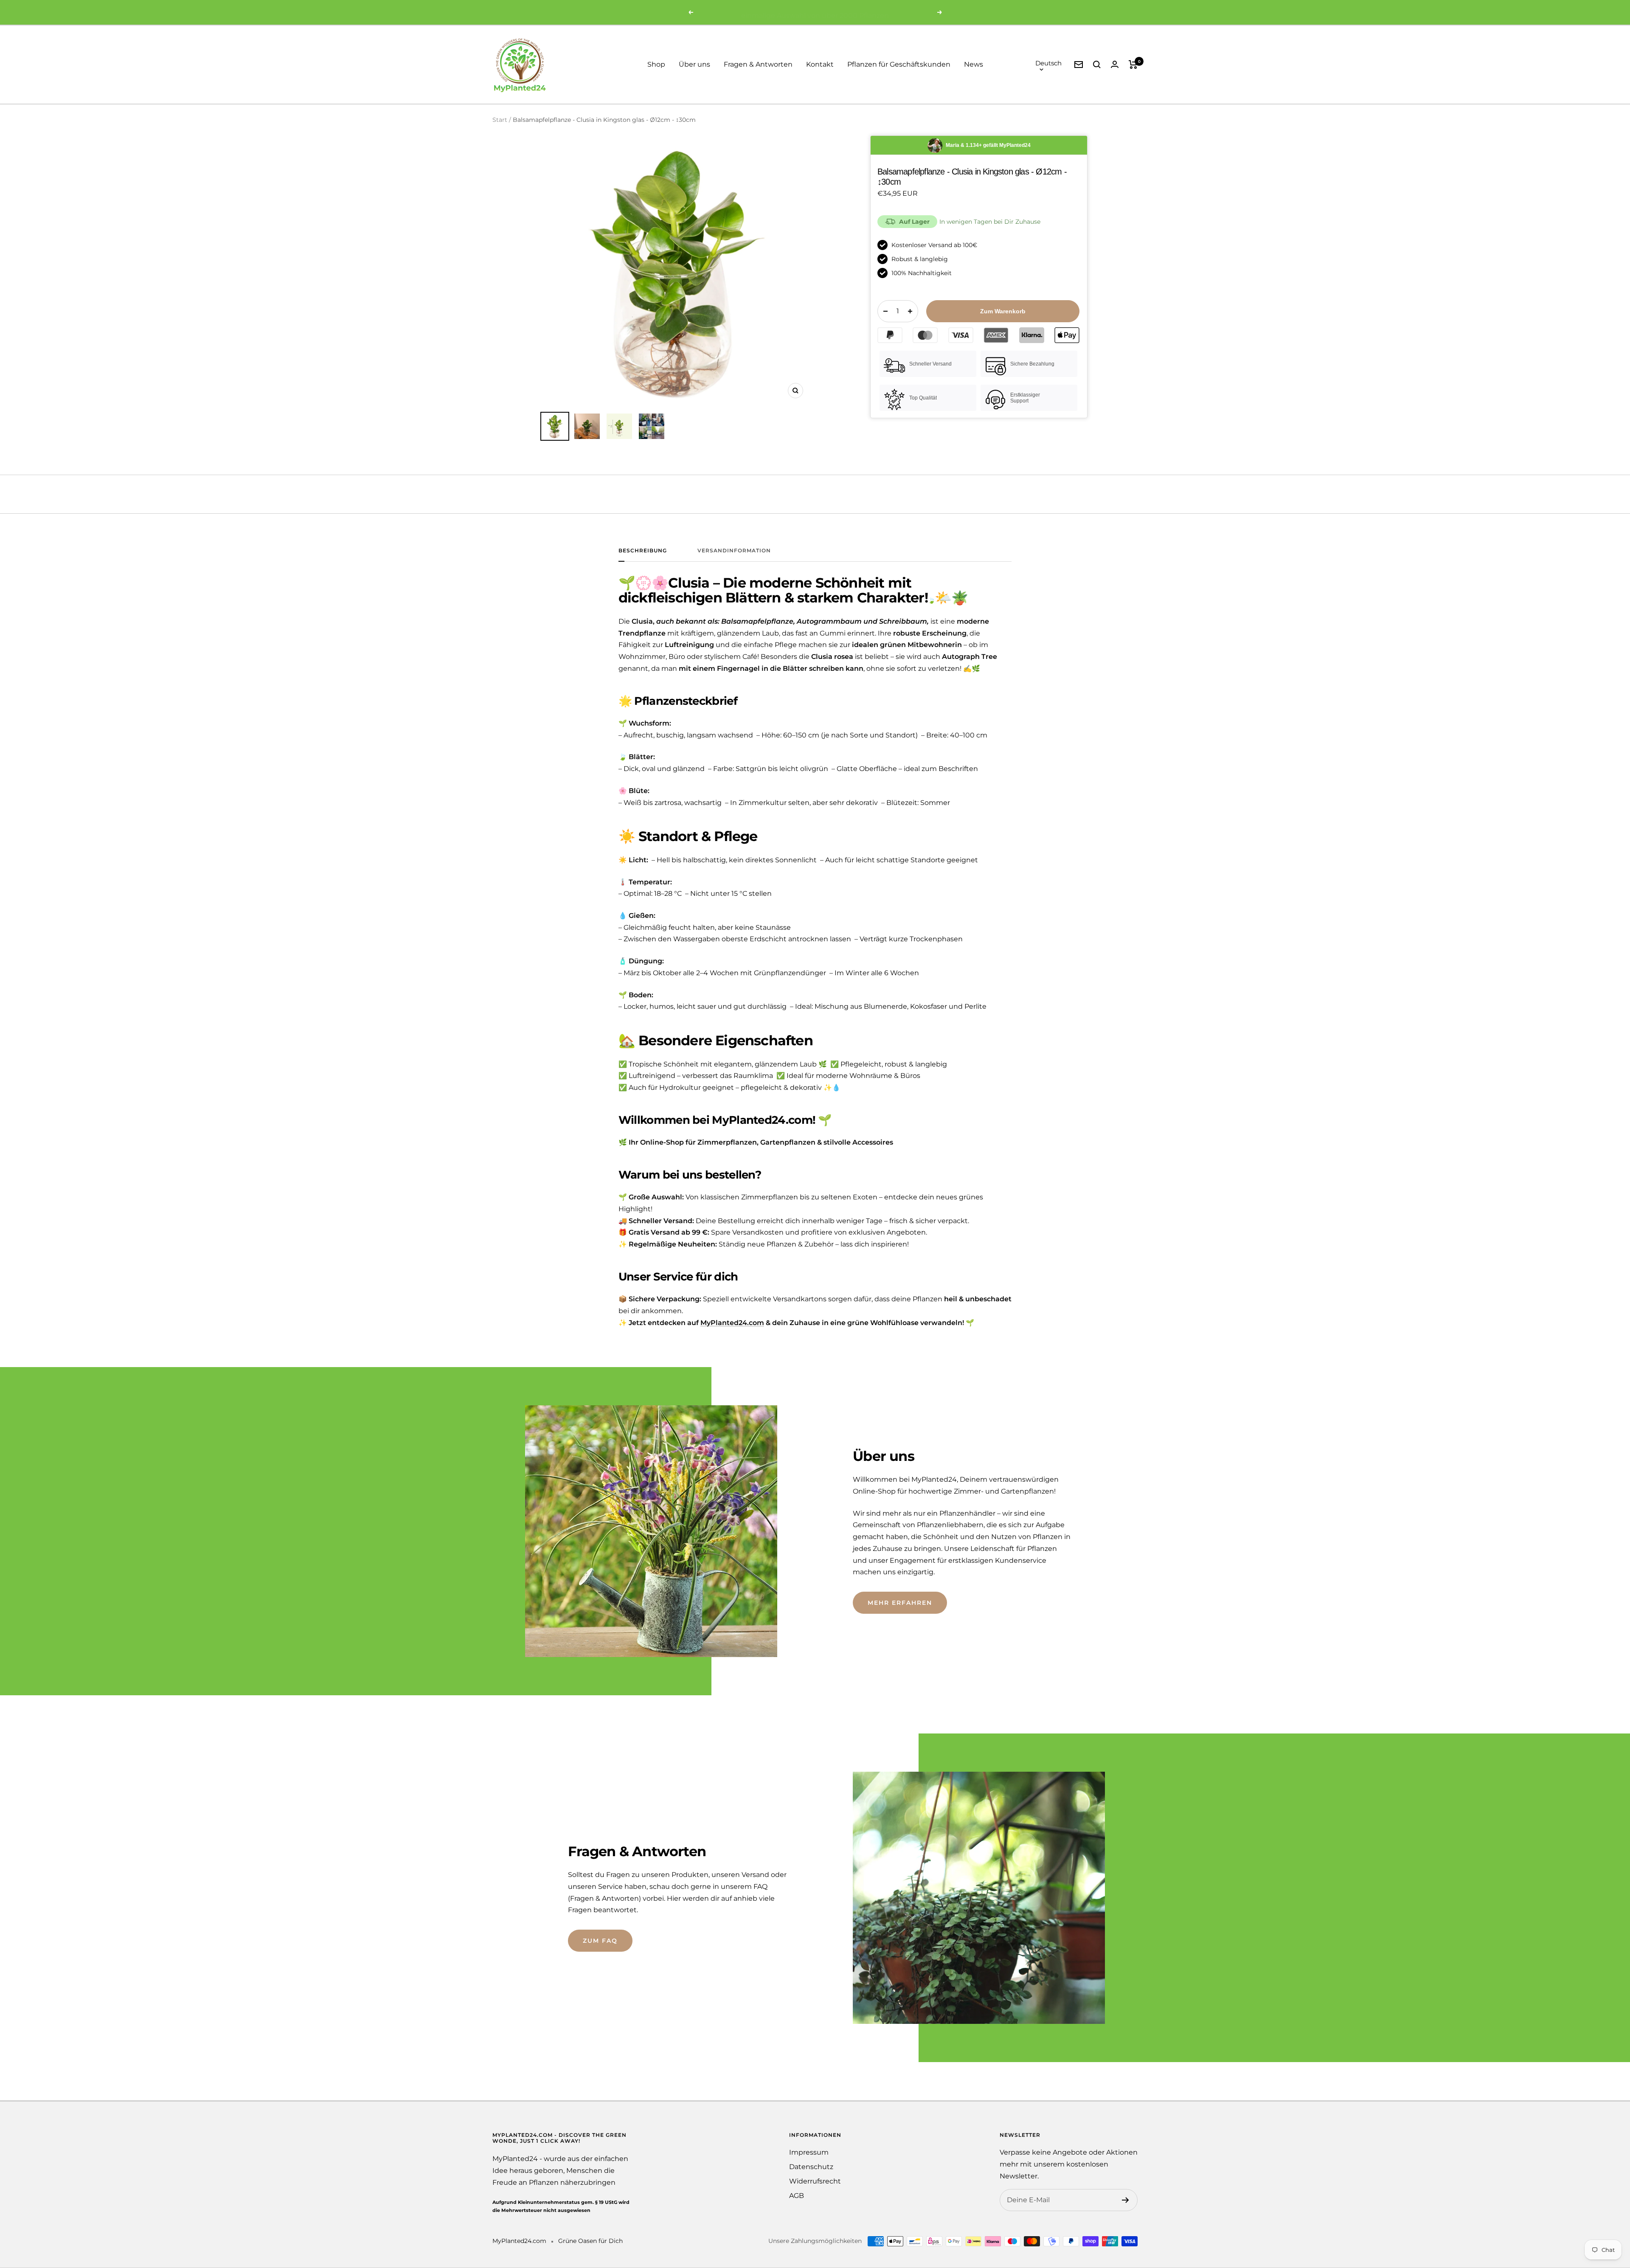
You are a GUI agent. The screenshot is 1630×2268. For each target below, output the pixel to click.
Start (500, 120)
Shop (656, 64)
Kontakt (820, 64)
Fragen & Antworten (758, 64)
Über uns (694, 64)
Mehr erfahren (900, 1603)
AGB (797, 2196)
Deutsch (1048, 63)
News (974, 64)
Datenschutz (811, 2167)
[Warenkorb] (1133, 65)
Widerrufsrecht (815, 2181)
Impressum (809, 2152)
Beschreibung (643, 551)
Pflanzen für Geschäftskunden (899, 64)
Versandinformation (734, 551)
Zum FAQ (600, 1941)
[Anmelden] (1126, 2200)
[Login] (1115, 64)
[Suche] (1097, 65)
